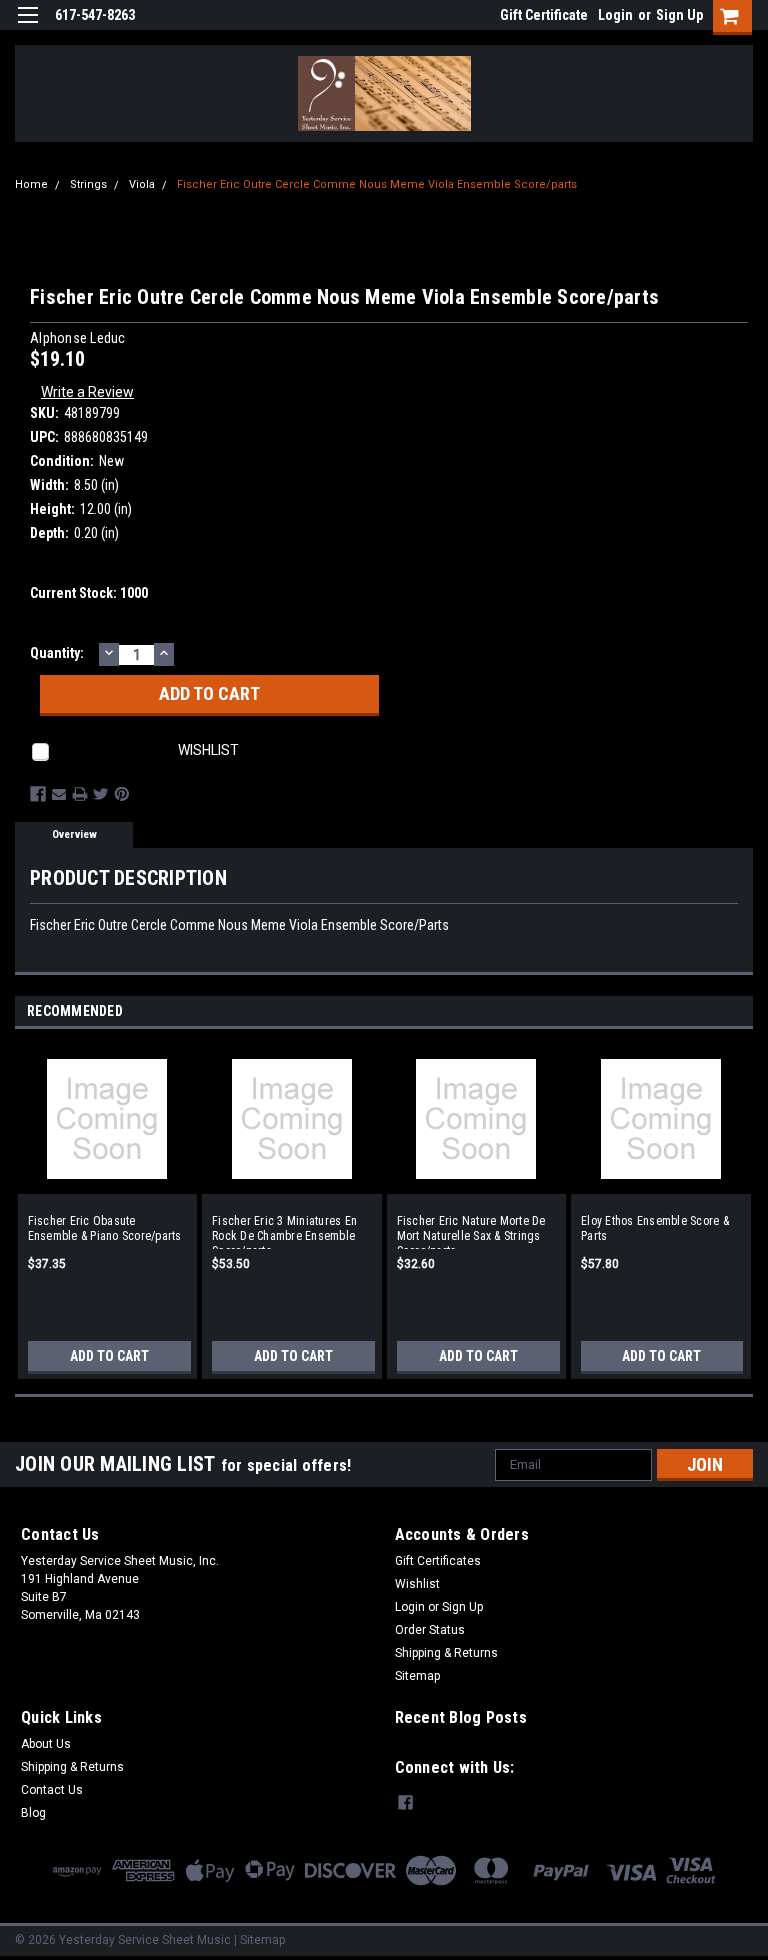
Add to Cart (109, 1356)
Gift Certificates (438, 1561)
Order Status (430, 1630)
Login (615, 15)
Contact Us (52, 1790)
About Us (46, 1744)
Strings (88, 184)
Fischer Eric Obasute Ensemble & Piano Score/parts (105, 1228)
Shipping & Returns (446, 1653)
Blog (33, 1813)
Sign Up (679, 15)
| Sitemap (259, 1940)
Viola (142, 184)
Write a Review (87, 392)
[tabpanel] (107, 1204)
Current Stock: (89, 593)
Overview (74, 834)
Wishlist (417, 1584)
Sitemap (417, 1676)
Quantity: (57, 653)
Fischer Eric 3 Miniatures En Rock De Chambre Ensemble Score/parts (284, 1231)
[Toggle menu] (27, 27)
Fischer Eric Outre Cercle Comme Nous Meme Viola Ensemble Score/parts (377, 184)
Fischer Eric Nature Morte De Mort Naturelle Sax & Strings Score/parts (471, 1231)
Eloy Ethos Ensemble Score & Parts (655, 1228)
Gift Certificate (544, 15)
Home (31, 184)
